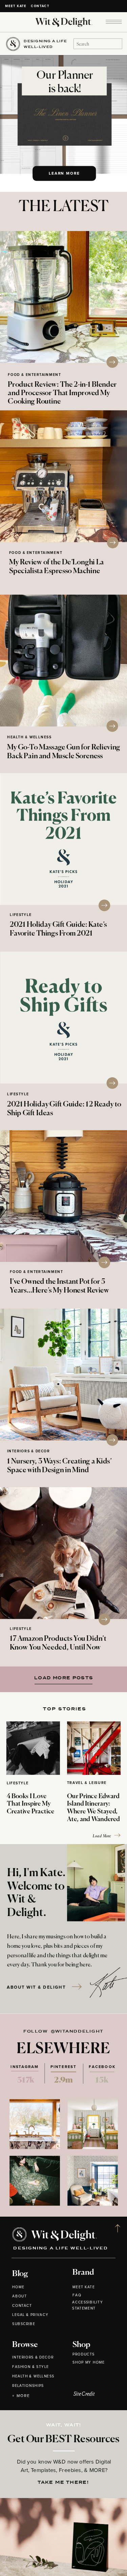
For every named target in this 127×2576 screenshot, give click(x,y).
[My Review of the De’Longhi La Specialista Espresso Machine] (63, 476)
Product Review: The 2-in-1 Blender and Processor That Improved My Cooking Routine (62, 393)
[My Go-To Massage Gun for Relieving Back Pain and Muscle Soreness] (63, 660)
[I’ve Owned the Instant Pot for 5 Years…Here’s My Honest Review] (63, 1196)
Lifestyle (21, 915)
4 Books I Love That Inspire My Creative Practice (31, 1804)
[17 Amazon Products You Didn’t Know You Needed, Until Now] (63, 1553)
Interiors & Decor (29, 1451)
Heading (61, 1677)
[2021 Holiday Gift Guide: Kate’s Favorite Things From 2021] (63, 839)
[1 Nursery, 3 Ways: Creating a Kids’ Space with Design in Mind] (63, 1374)
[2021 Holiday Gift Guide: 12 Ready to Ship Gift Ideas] (63, 1017)
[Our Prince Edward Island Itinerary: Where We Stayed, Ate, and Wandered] (94, 1748)
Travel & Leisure (87, 1783)
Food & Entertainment (34, 375)
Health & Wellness (29, 737)
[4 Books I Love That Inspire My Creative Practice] (33, 1748)
